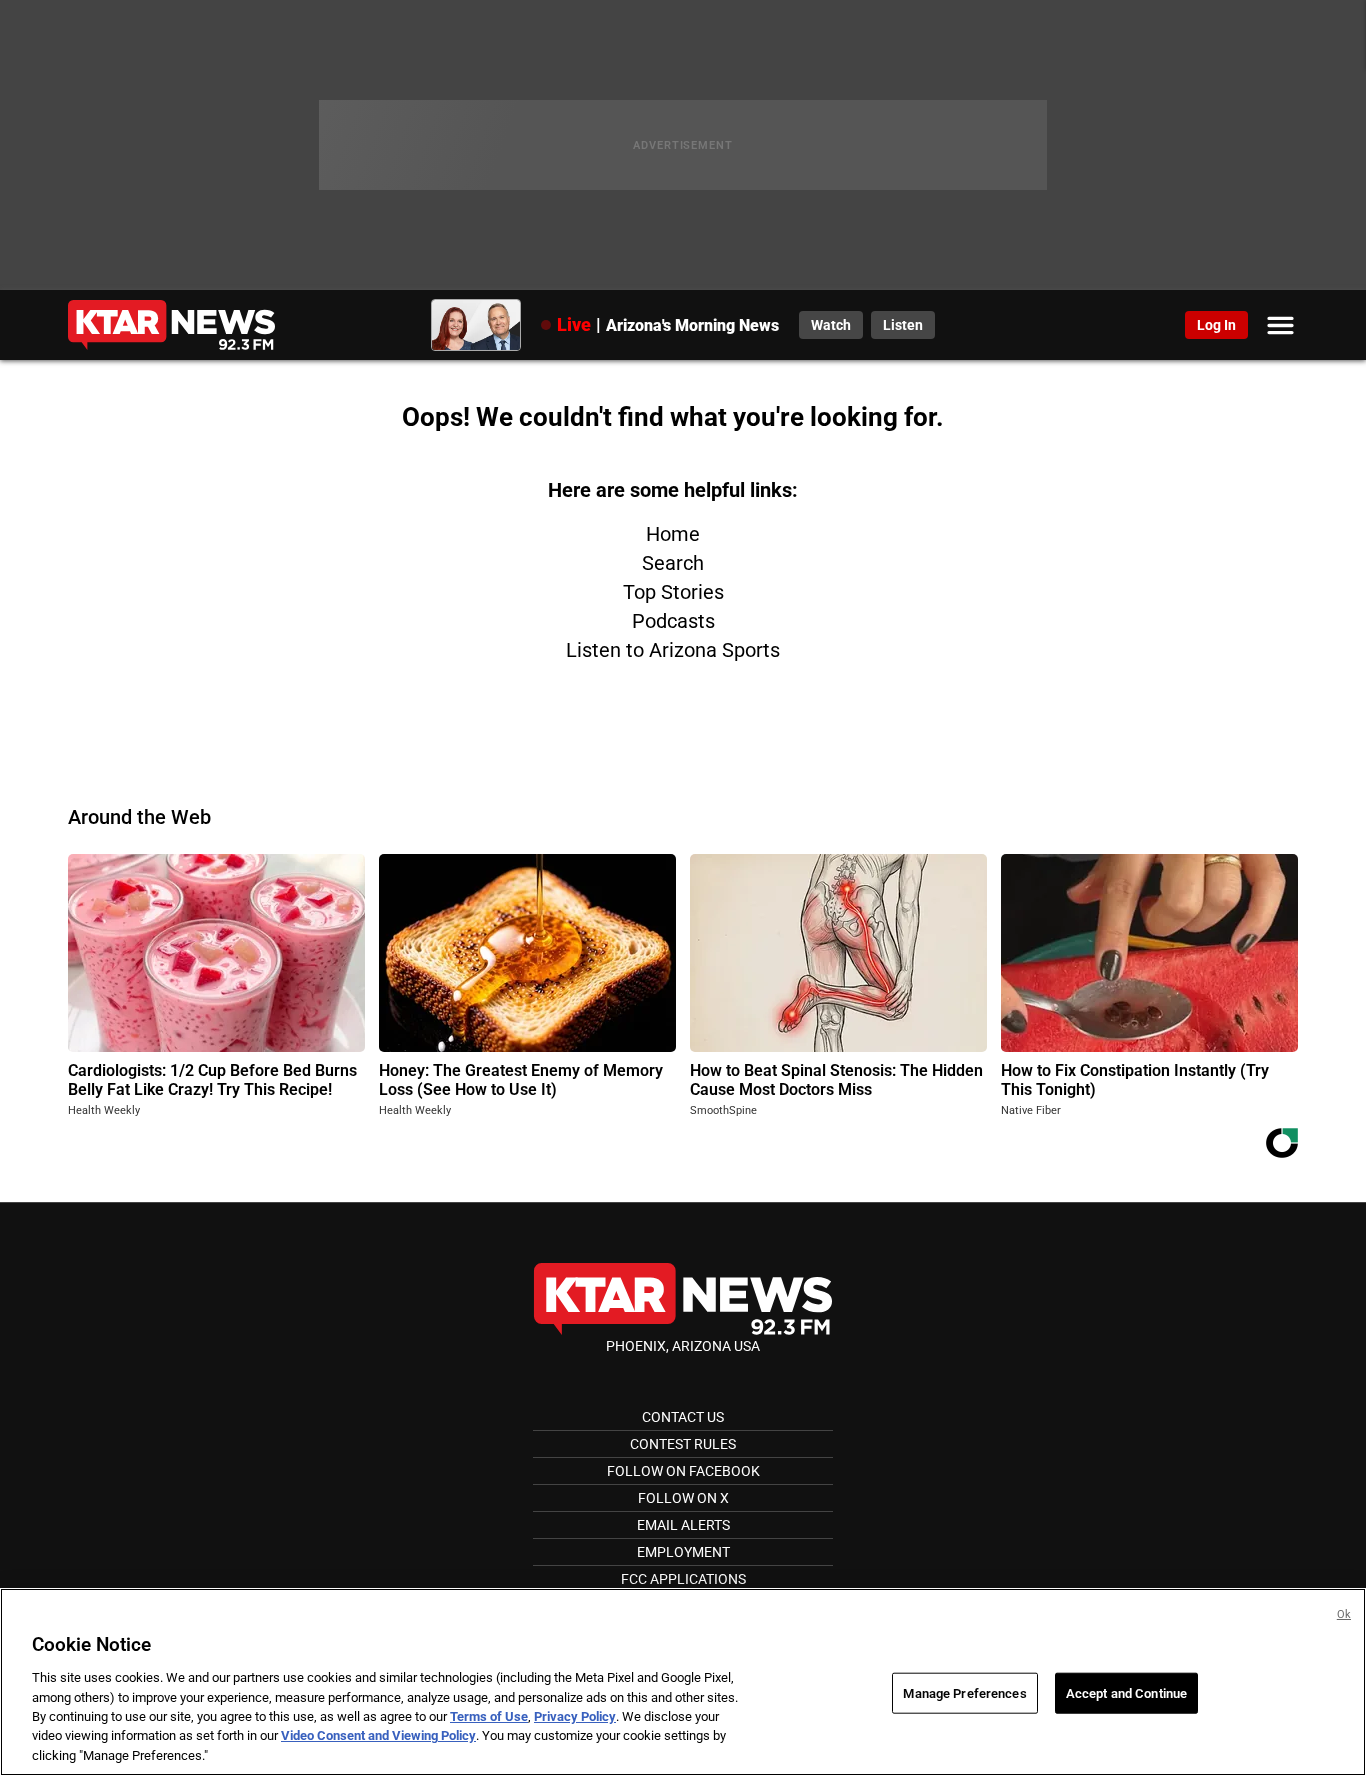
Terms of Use (489, 1716)
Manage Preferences (964, 1692)
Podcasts (673, 621)
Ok (1344, 1614)
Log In (1216, 325)
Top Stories (673, 592)
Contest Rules (683, 1444)
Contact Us (683, 1417)
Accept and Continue (1126, 1692)
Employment (683, 1552)
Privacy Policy (575, 1716)
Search (673, 563)
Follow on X (683, 1498)
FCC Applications (683, 1579)
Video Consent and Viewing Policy (378, 1736)
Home (673, 534)
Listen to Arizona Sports (673, 650)
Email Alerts (683, 1525)
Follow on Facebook (683, 1471)
